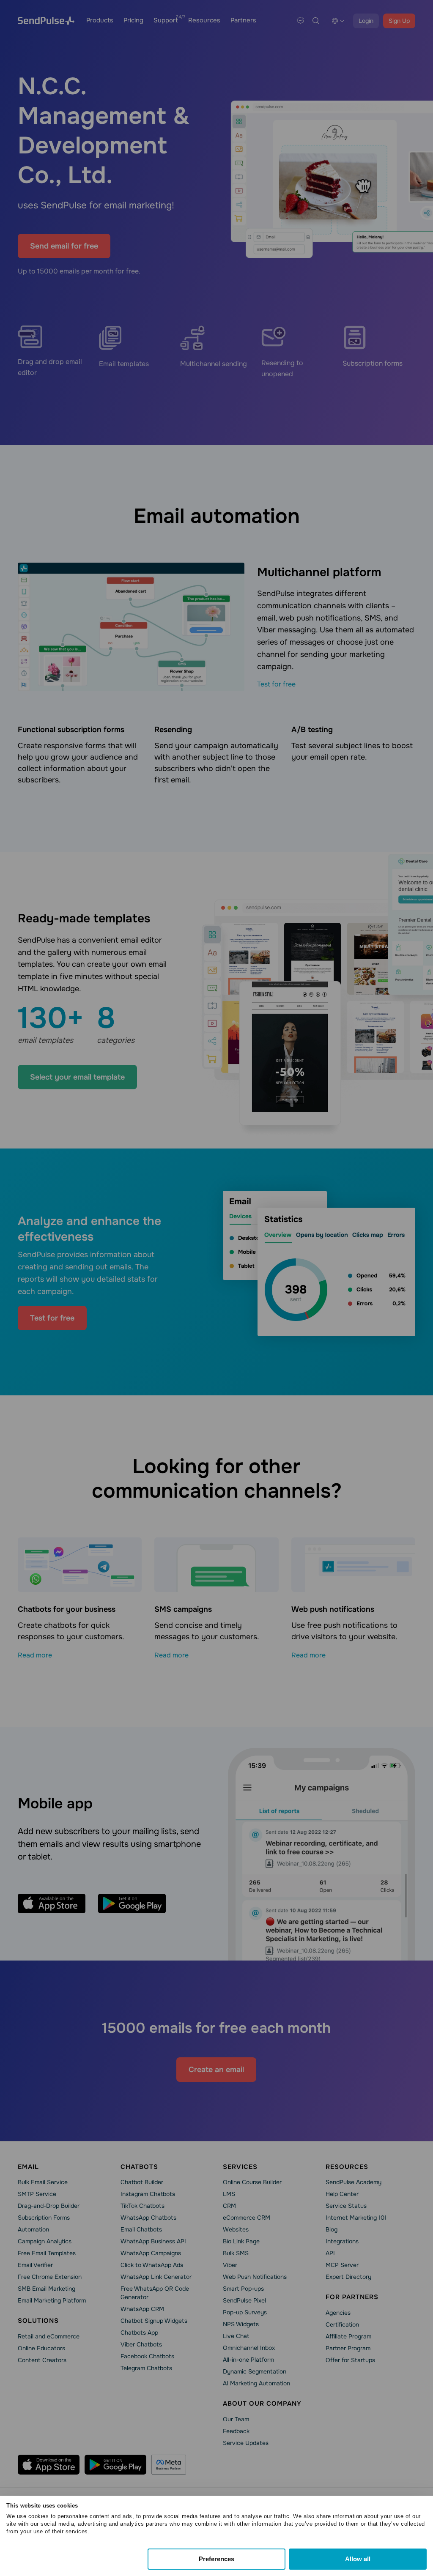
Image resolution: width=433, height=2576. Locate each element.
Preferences (216, 2559)
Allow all (358, 2559)
